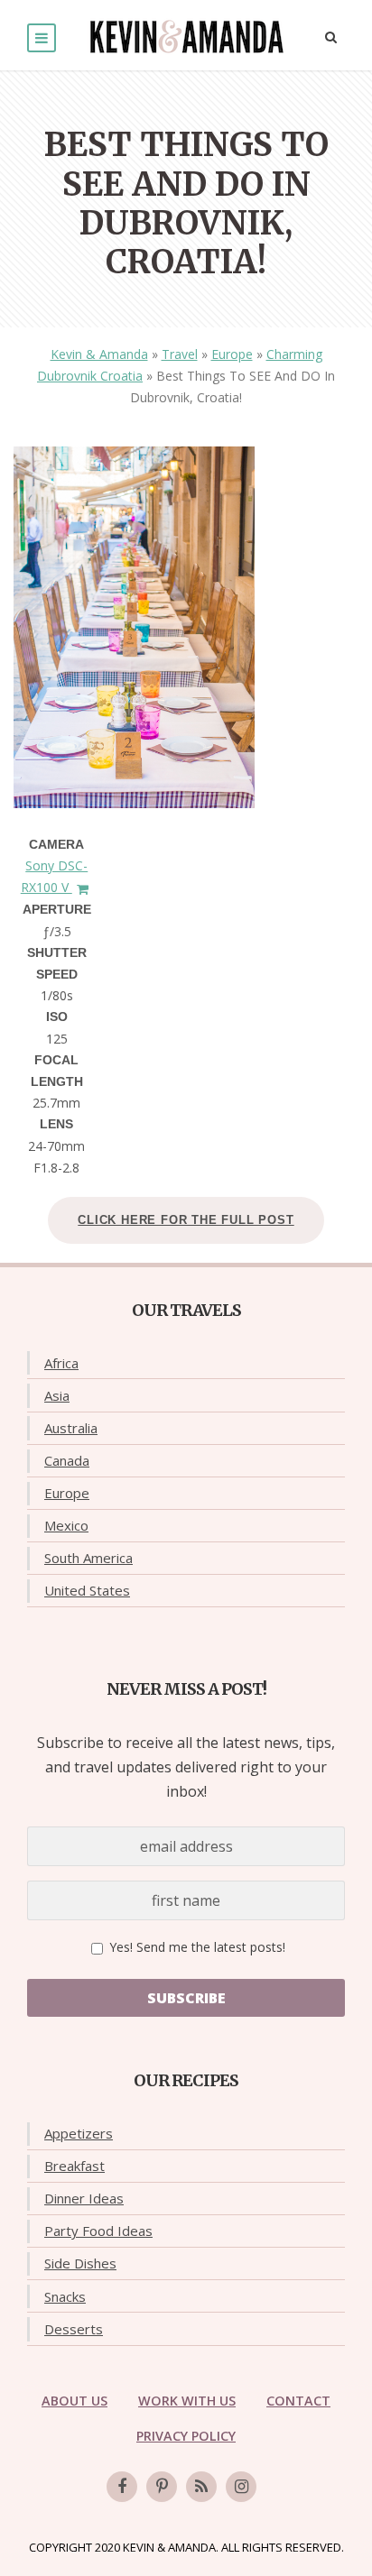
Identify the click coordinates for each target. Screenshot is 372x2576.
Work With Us (187, 2401)
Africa (61, 1363)
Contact (298, 2401)
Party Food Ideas (98, 2231)
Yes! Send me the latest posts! (195, 1947)
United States (87, 1590)
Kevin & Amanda (99, 354)
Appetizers (79, 2133)
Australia (71, 1428)
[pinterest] (162, 2487)
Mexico (66, 1525)
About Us (74, 2401)
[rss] (201, 2487)
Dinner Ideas (84, 2198)
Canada (67, 1460)
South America (88, 1558)
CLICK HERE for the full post (186, 1220)
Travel (180, 354)
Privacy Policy (186, 2436)
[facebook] (122, 2487)
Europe (232, 354)
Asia (57, 1395)
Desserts (74, 2329)
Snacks (65, 2296)
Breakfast (74, 2166)
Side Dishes (80, 2263)
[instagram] (241, 2487)
